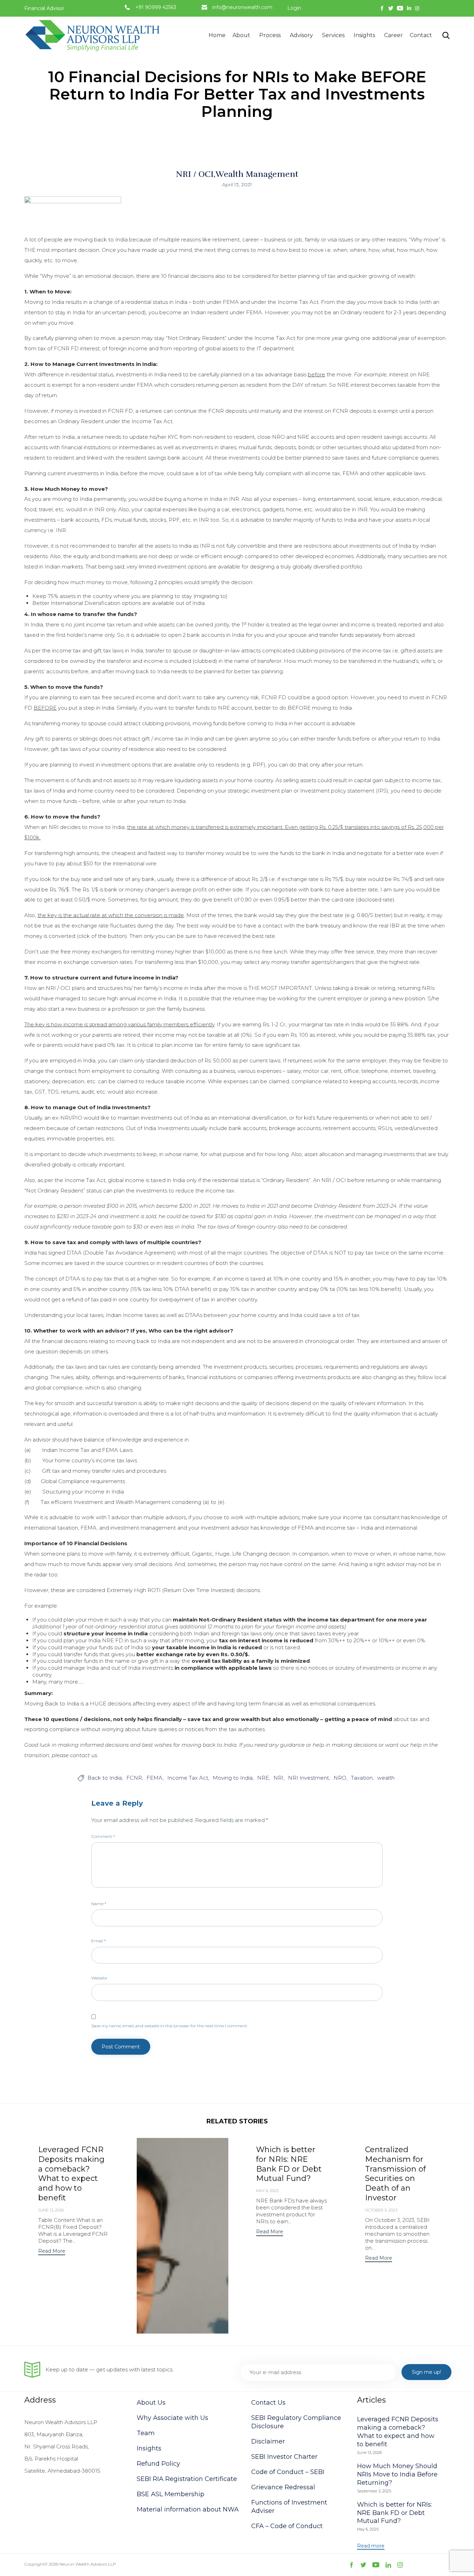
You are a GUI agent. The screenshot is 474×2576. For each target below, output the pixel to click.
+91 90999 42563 (156, 7)
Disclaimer (268, 2441)
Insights (364, 35)
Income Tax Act (188, 1778)
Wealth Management (257, 174)
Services (333, 35)
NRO (340, 1778)
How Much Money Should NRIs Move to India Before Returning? (397, 2474)
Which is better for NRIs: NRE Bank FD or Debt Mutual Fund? (289, 2164)
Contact (421, 35)
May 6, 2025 (267, 2191)
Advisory (301, 35)
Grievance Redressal (283, 2487)
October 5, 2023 (381, 2210)
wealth (386, 1778)
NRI (278, 1778)
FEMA (155, 1778)
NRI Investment (308, 1778)
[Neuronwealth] (94, 35)
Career (393, 35)
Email (99, 1941)
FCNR (134, 1778)
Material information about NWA (188, 2509)
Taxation (362, 1778)
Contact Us (268, 2403)
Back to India (105, 1778)
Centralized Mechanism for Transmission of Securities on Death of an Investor (395, 2174)
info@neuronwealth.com (242, 7)
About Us (151, 2403)
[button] (52, 2252)
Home (217, 35)
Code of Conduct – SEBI (288, 2472)
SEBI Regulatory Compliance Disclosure (296, 2422)
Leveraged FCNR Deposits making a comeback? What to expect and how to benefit (71, 2174)
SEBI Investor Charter (284, 2457)
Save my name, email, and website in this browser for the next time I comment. (170, 2026)
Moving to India (233, 1778)
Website (99, 1978)
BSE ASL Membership (171, 2494)
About (241, 35)
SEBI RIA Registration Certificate (187, 2479)
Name (99, 1904)
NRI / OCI (195, 174)
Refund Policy (158, 2464)
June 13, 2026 (51, 2210)
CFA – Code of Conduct (287, 2526)
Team (146, 2433)
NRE (263, 1778)
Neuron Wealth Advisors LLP (88, 2564)
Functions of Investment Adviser (289, 2507)
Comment (103, 1836)
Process (270, 35)
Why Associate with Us (172, 2418)
